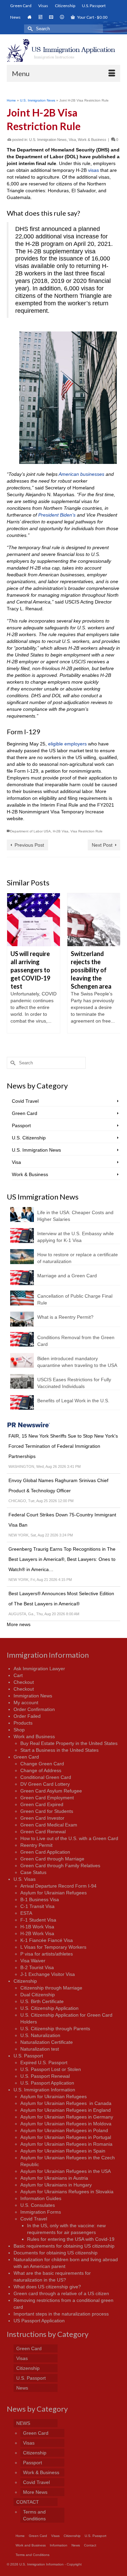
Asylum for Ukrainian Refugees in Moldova (66, 2124)
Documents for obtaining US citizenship (56, 2253)
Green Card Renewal (43, 1832)
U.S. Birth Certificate (42, 2001)
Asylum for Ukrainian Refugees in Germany (67, 2117)
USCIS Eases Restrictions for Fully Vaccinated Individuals (74, 1383)
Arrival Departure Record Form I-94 (58, 1886)
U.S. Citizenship (29, 1138)
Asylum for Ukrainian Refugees (54, 1893)
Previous (13, 967)
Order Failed (27, 1716)
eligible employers (67, 744)
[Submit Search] (29, 29)
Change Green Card (42, 1764)
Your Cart (92, 17)
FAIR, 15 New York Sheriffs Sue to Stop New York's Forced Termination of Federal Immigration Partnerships (63, 1446)
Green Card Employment (47, 1798)
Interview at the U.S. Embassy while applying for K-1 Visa (76, 1237)
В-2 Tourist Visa (37, 1967)
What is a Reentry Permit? (65, 1317)
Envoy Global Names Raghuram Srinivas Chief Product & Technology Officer (58, 1485)
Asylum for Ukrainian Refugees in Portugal (66, 2137)
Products (23, 1723)
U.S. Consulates (38, 2205)
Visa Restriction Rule (87, 831)
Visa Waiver (33, 1961)
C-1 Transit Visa (37, 1906)
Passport (21, 1125)
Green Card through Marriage (52, 1859)
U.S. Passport (28, 2056)
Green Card (25, 1113)
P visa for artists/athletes (47, 1954)
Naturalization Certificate (47, 2042)
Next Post (102, 845)
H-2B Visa (61, 831)
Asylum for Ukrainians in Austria (54, 2178)
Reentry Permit (36, 1845)
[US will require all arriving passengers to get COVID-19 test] (34, 920)
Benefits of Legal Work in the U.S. (73, 1401)
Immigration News (33, 1696)
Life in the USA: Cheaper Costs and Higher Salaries (75, 1216)
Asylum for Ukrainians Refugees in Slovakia (67, 2192)
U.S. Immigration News (48, 140)
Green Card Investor (42, 1818)
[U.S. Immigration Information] (63, 50)
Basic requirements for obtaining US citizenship (64, 2246)
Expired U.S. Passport (44, 2062)
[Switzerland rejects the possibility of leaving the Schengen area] (94, 920)
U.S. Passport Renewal (45, 2076)
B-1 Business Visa (40, 1899)
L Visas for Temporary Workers (53, 1947)
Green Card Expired (42, 1804)
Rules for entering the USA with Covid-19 (71, 2239)
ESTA (26, 1913)
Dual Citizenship (38, 1995)
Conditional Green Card (46, 1777)
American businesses (81, 474)
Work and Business (34, 1736)
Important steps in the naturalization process (61, 2314)
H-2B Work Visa (37, 1933)
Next (114, 967)
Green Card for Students (47, 1811)
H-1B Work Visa (37, 1927)
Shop (19, 1730)
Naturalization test (40, 2049)
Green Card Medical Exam (49, 1825)
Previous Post (29, 845)
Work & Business (92, 140)
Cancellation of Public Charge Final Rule (75, 1299)
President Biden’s (57, 515)
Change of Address (41, 1770)
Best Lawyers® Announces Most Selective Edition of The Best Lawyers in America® (61, 1599)
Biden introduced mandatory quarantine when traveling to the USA (77, 1362)
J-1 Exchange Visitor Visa (48, 1974)
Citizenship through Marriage (51, 1988)
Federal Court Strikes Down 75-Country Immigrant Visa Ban (62, 1520)
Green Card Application (45, 1852)
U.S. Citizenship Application (49, 2008)
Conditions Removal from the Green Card (76, 1341)
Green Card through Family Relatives (60, 1866)
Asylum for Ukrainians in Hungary (56, 2185)
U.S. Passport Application (47, 2083)
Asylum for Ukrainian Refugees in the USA (66, 2171)
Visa (72, 140)
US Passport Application (39, 2321)
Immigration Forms (41, 2212)
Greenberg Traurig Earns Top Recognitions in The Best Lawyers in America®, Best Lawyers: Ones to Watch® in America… (62, 1559)
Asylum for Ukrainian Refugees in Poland (64, 2130)
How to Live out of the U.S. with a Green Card (69, 1838)
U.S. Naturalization (40, 2035)
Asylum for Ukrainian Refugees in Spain (63, 2151)
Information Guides (41, 2198)
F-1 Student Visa (38, 1920)
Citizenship (25, 1981)
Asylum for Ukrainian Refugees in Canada (66, 2103)
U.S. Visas (25, 1879)
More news (19, 1624)
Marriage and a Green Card (67, 1276)
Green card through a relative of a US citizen (61, 2293)
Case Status (33, 1872)
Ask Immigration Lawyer (39, 1669)
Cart (18, 1675)
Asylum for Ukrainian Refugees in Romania (66, 2144)
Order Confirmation (34, 1709)
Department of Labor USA (30, 831)
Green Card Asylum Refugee (51, 1791)
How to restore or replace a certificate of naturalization (78, 1258)
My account (26, 1703)
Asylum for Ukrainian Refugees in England (66, 2110)
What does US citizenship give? (47, 2287)
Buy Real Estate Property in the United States (69, 1743)
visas (93, 170)
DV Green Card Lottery (45, 1784)
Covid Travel (25, 1101)
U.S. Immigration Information (44, 2090)
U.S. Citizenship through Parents (55, 2029)
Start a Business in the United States (59, 1750)
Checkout (24, 1682)
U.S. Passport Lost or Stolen (51, 2069)
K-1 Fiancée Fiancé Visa (47, 1940)
